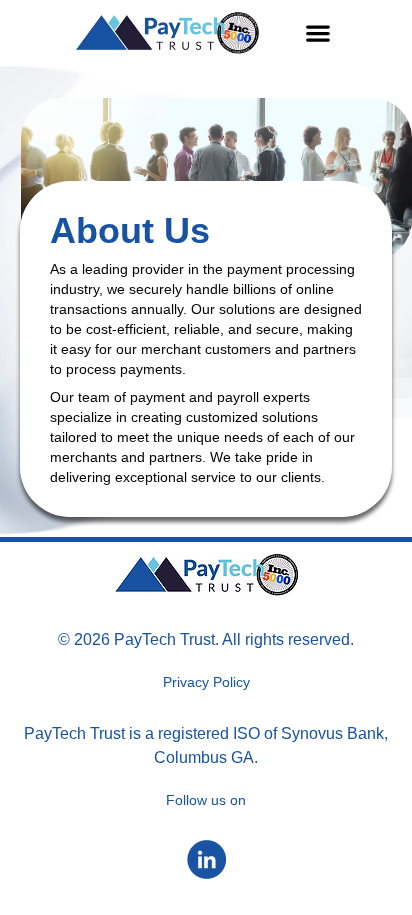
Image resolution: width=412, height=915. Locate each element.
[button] (318, 33)
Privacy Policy (206, 682)
